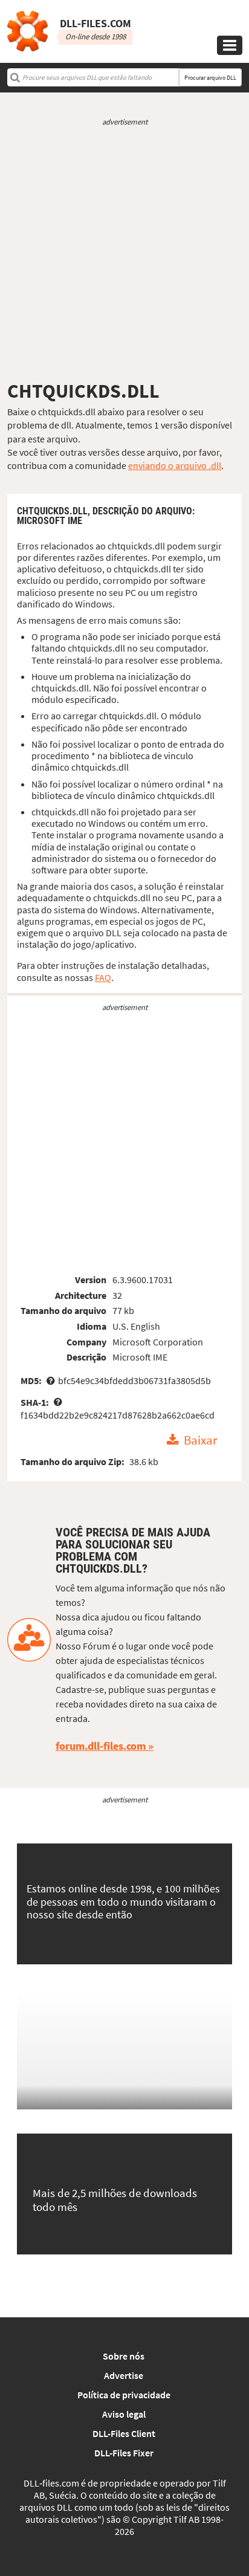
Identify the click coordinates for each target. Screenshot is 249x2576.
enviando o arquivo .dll (175, 465)
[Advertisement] (124, 253)
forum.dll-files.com (101, 1746)
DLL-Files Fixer (124, 2453)
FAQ (103, 977)
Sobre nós (124, 2356)
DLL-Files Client (124, 2433)
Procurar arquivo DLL (210, 78)
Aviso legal (124, 2414)
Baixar (200, 1440)
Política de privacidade (124, 2395)
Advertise (124, 2375)
